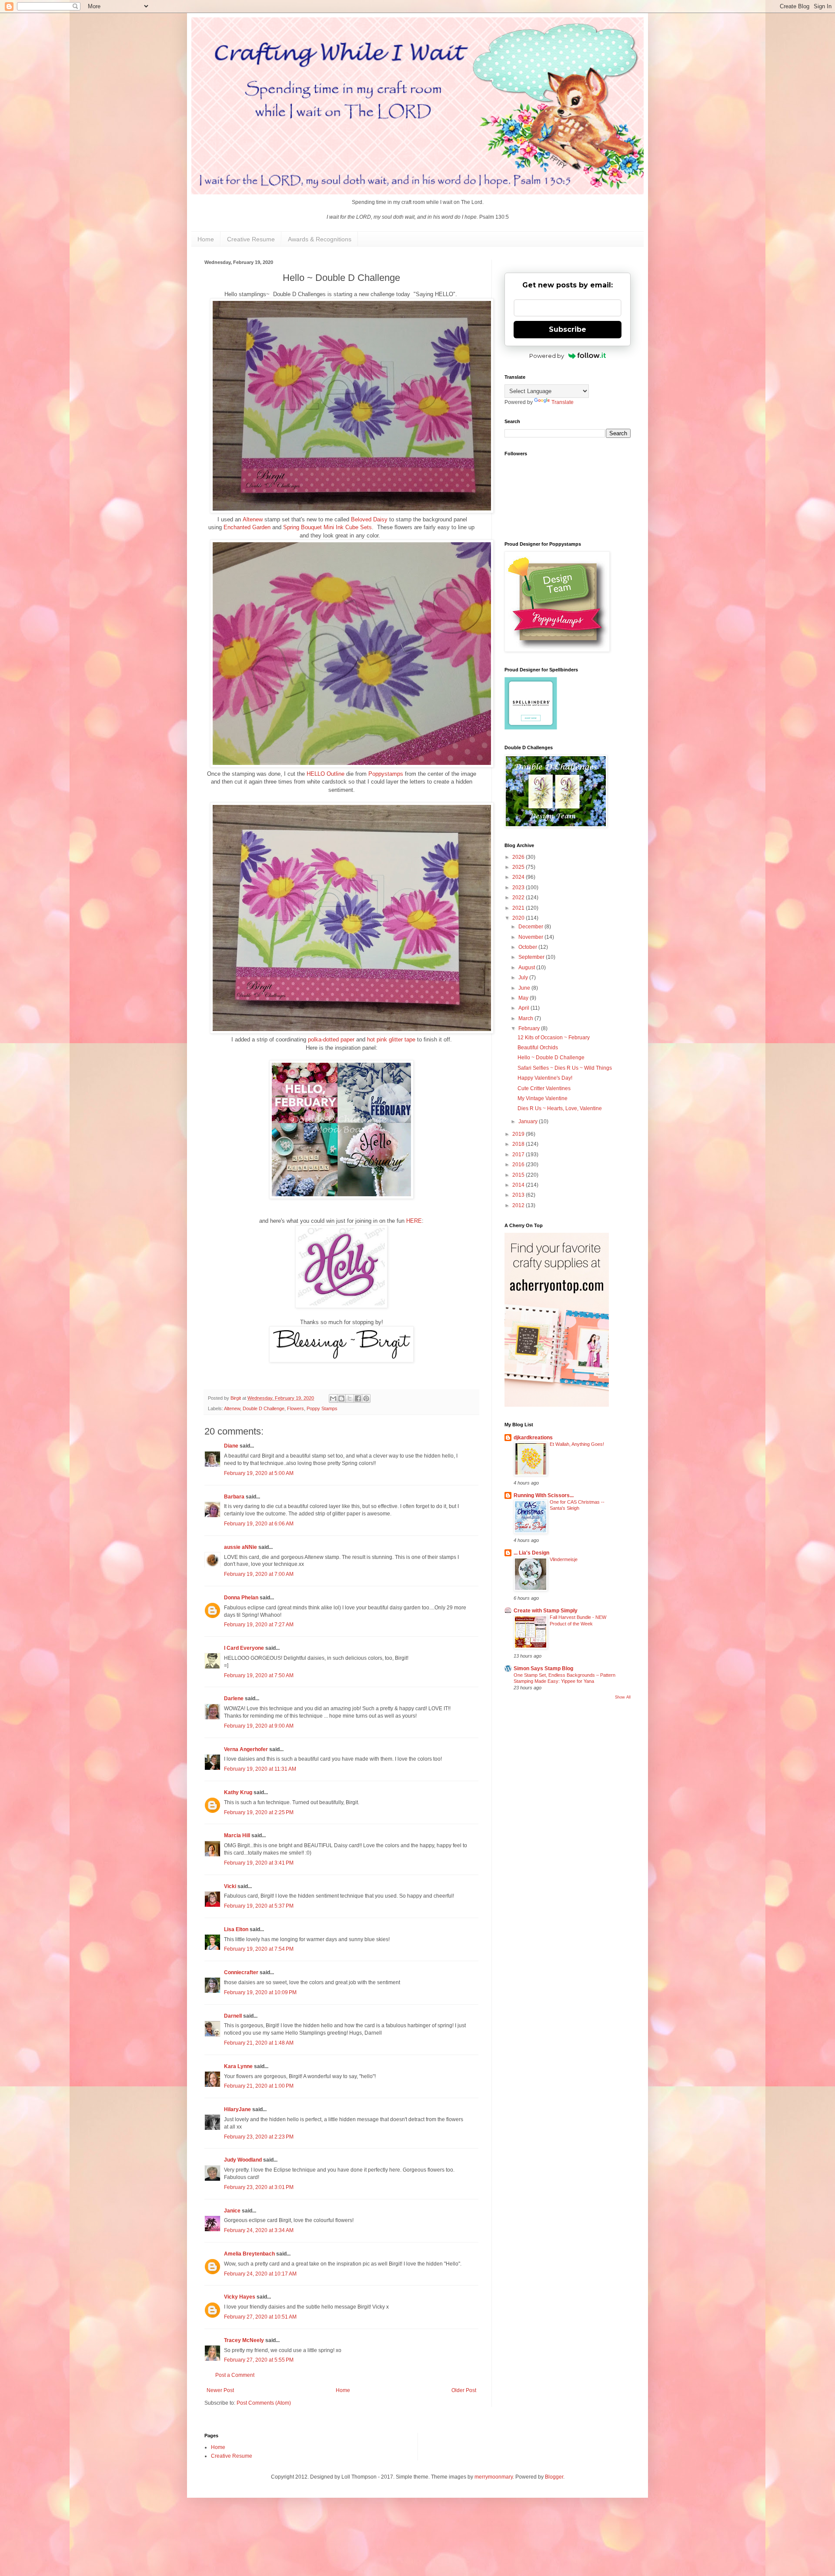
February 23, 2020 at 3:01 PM (259, 2187)
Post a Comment (235, 2375)
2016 (519, 1165)
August (527, 968)
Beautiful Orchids (538, 1048)
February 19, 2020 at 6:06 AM (259, 1524)
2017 (519, 1155)
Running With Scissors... (544, 1495)
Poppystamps (386, 774)
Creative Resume (251, 239)
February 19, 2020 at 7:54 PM (259, 1949)
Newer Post (220, 2390)
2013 (519, 1195)
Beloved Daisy (369, 519)
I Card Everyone (244, 1648)
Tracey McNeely (244, 2340)
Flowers (296, 1408)
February (530, 1028)
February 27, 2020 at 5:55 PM (259, 2360)
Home (206, 239)
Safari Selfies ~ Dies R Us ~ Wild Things (565, 1068)
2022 (519, 898)
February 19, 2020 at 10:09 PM (260, 1992)
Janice (232, 2211)
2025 (519, 867)
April (524, 1008)
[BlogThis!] (341, 1398)
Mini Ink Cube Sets (348, 527)
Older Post (464, 2390)
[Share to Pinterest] (366, 1398)
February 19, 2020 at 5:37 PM (259, 1906)
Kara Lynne (238, 2066)
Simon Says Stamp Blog (543, 1668)
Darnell (233, 2016)
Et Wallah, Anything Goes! (577, 1444)
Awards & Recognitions (320, 239)
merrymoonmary (494, 2477)
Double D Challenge (264, 1408)
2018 (519, 1144)
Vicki (230, 1886)
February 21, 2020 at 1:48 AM (259, 2043)
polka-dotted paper (331, 1039)
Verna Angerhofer (246, 1749)
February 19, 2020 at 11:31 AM (260, 1769)
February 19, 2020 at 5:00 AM (259, 1473)
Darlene (234, 1698)
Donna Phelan (241, 1598)
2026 (519, 857)
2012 (519, 1205)
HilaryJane (237, 2109)
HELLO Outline (326, 774)
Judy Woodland (243, 2160)
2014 (519, 1185)
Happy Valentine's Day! (545, 1078)
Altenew (253, 519)
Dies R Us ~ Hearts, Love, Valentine (560, 1108)
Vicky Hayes (240, 2297)
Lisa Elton (236, 1929)
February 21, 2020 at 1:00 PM (259, 2086)
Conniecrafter (241, 1972)
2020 (519, 918)
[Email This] (333, 1398)
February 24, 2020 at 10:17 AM (260, 2274)
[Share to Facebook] (358, 1398)
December (531, 927)
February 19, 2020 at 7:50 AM (259, 1675)
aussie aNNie (240, 1547)
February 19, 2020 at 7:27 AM (259, 1625)
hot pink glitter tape (391, 1039)
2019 (519, 1134)
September (532, 957)
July (524, 978)
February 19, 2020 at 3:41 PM (259, 1863)
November (531, 937)
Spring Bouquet (302, 527)
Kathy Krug (238, 1792)
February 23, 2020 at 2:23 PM (259, 2137)
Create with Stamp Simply (546, 1611)
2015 (519, 1175)
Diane (231, 1446)
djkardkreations (533, 1438)
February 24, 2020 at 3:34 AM (259, 2230)
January (529, 1121)
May (524, 998)
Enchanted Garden (247, 527)
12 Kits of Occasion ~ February (554, 1038)
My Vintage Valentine (543, 1098)
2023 (519, 888)
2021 (519, 908)
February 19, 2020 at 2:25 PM (259, 1812)
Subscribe (568, 329)
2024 (519, 877)
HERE (414, 1221)
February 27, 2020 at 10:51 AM (260, 2317)
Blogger (554, 2477)
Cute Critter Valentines (544, 1088)
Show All (623, 1697)
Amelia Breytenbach (249, 2254)
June (525, 988)
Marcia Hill (237, 1835)
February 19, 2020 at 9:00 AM (259, 1726)
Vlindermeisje (564, 1559)
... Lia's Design (531, 1553)
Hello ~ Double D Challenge (551, 1058)
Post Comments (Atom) (264, 2403)
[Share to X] (350, 1398)
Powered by (547, 356)
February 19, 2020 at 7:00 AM (259, 1574)
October (528, 947)
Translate (563, 402)
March (526, 1018)
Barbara (234, 1497)
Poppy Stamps (322, 1408)
